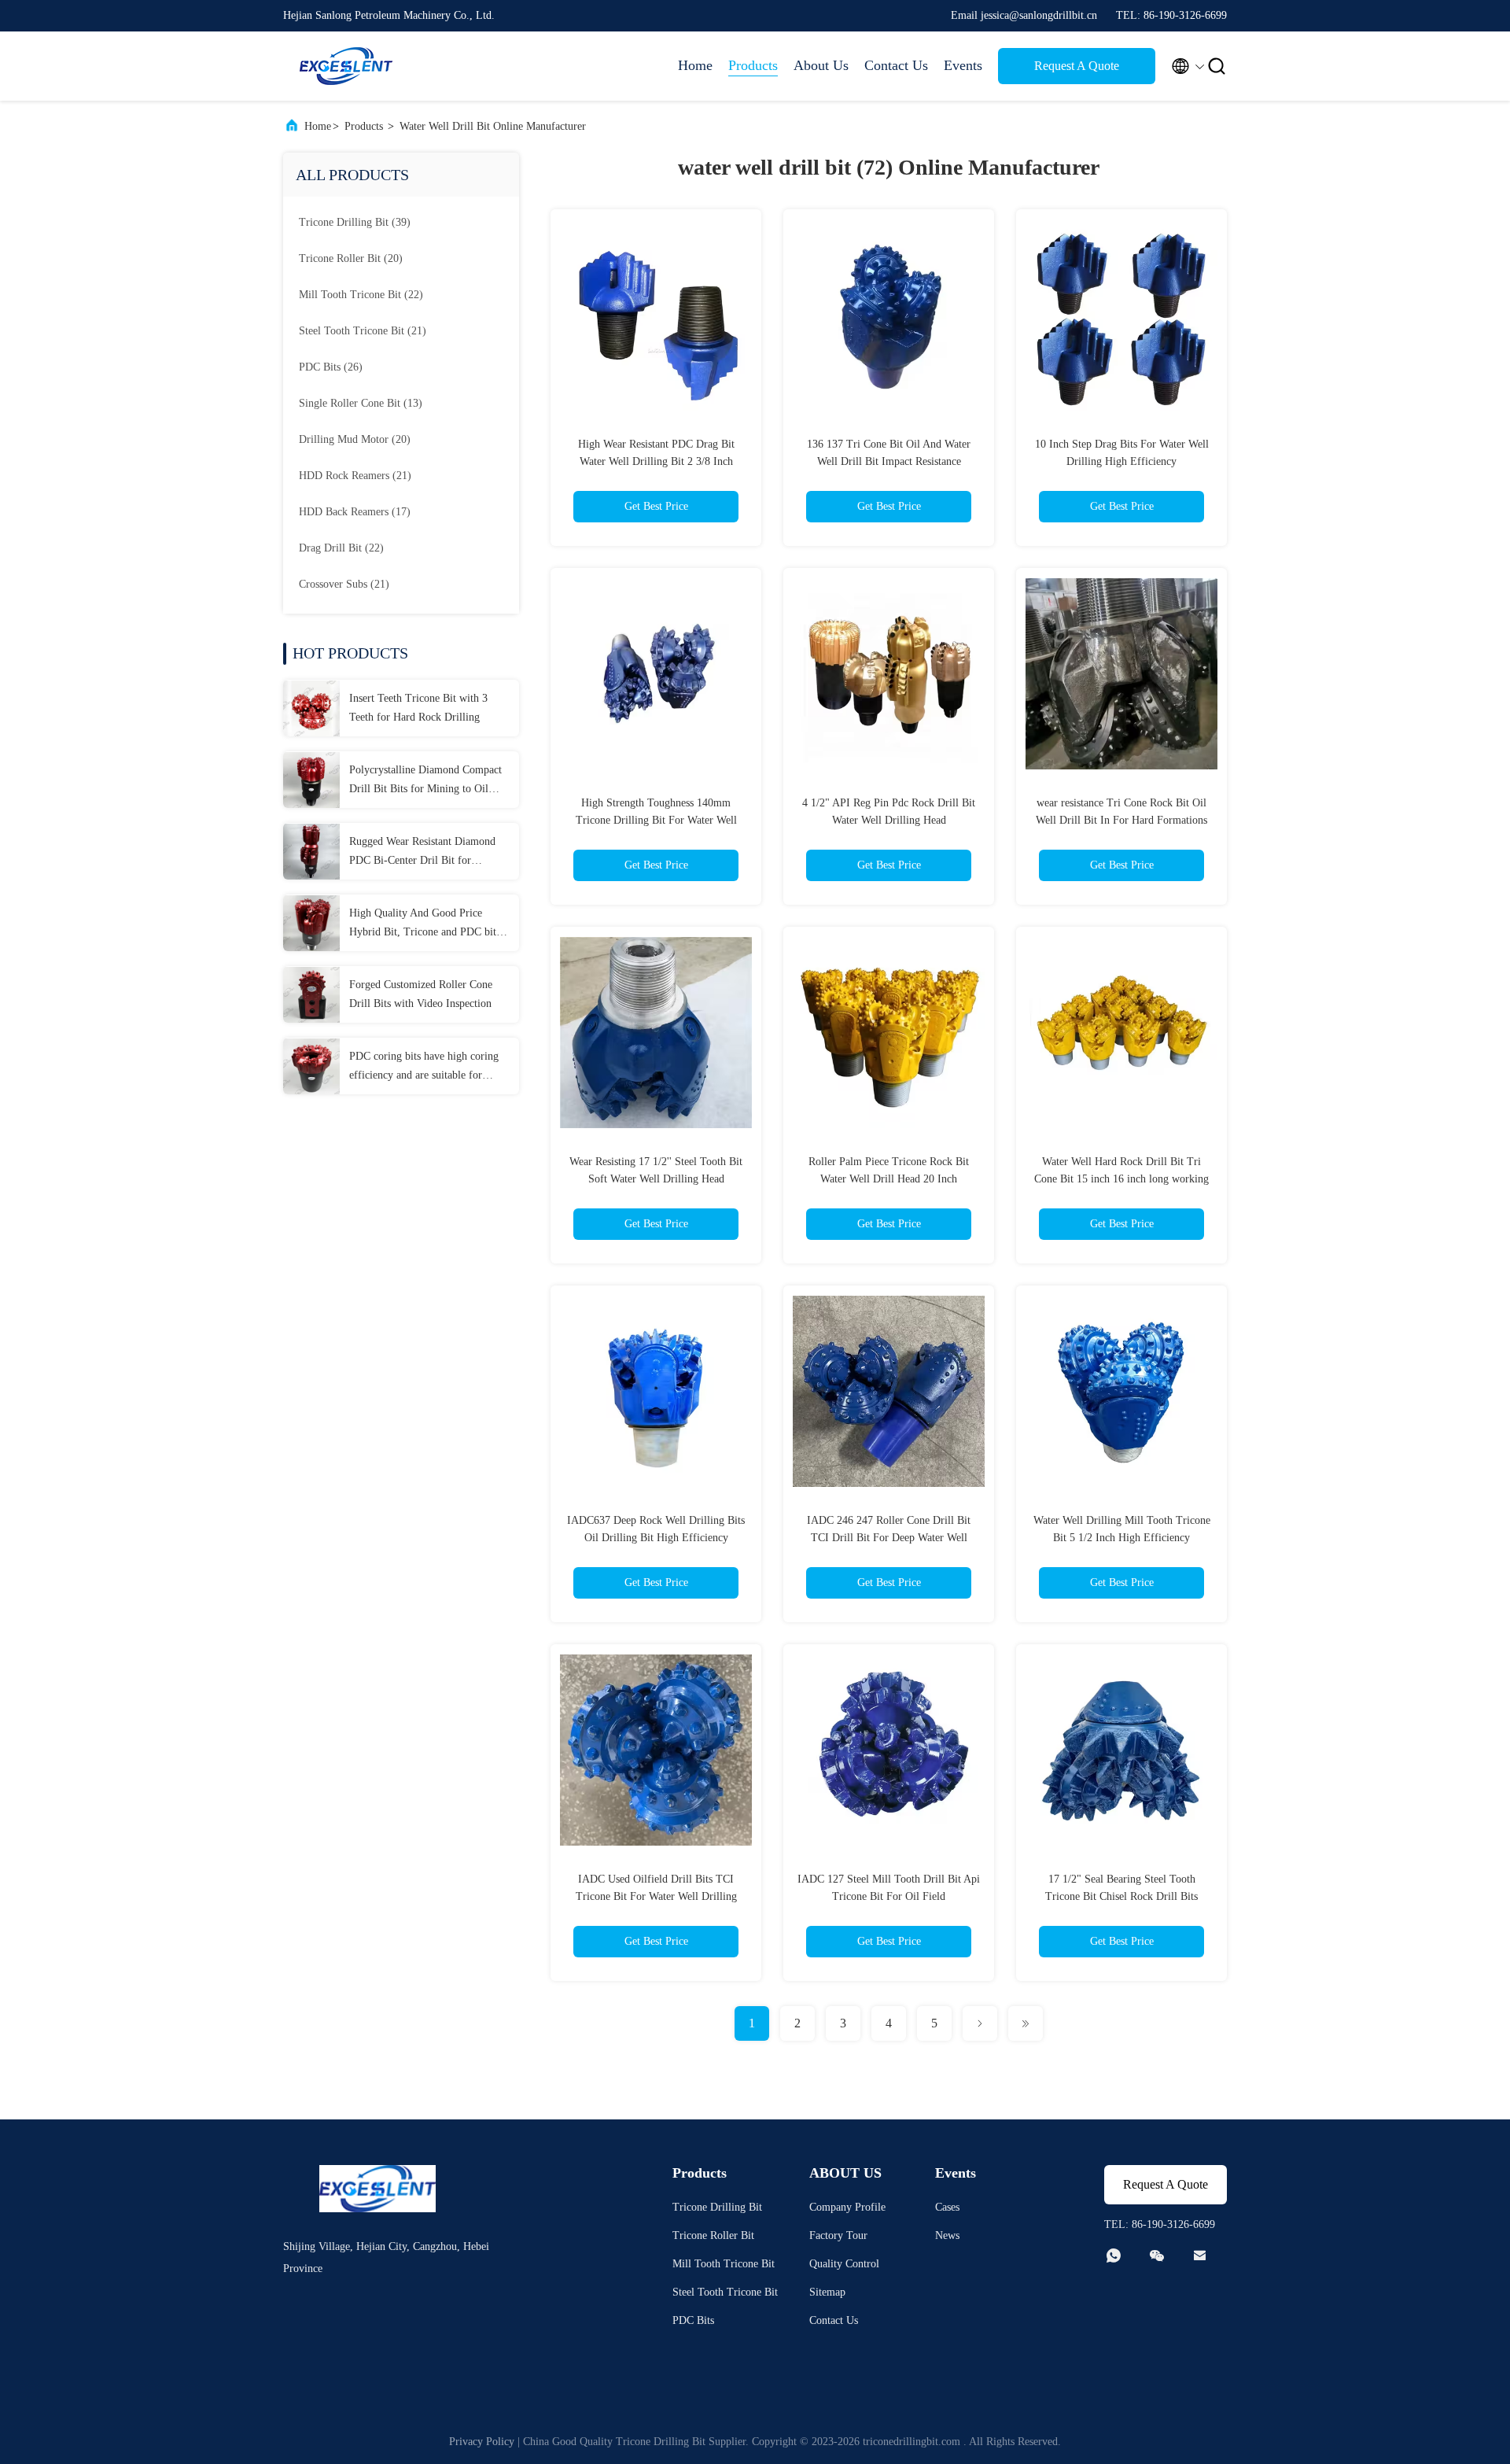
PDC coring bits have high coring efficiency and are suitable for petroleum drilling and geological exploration (424, 1068)
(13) (361, 403)
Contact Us (896, 65)
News (947, 2235)
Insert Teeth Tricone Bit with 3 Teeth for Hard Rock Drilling (418, 708)
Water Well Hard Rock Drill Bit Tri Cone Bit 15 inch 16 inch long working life (1121, 1179)
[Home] (346, 66)
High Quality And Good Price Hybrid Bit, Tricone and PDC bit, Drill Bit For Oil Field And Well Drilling (424, 924)
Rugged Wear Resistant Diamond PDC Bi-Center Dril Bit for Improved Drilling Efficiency (422, 853)
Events (963, 65)
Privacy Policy (482, 2442)
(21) (363, 331)
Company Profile (847, 2207)
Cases (947, 2207)
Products (753, 65)
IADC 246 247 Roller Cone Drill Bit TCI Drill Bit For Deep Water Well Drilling (889, 1538)
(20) (351, 258)
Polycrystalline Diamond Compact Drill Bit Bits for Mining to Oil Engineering (425, 781)
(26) (331, 367)
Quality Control (844, 2264)
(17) (355, 512)
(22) (361, 295)
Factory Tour (838, 2235)
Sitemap (827, 2292)
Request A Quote (1077, 66)
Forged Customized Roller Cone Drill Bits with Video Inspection (421, 994)
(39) (355, 222)
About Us (821, 65)
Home (695, 65)
